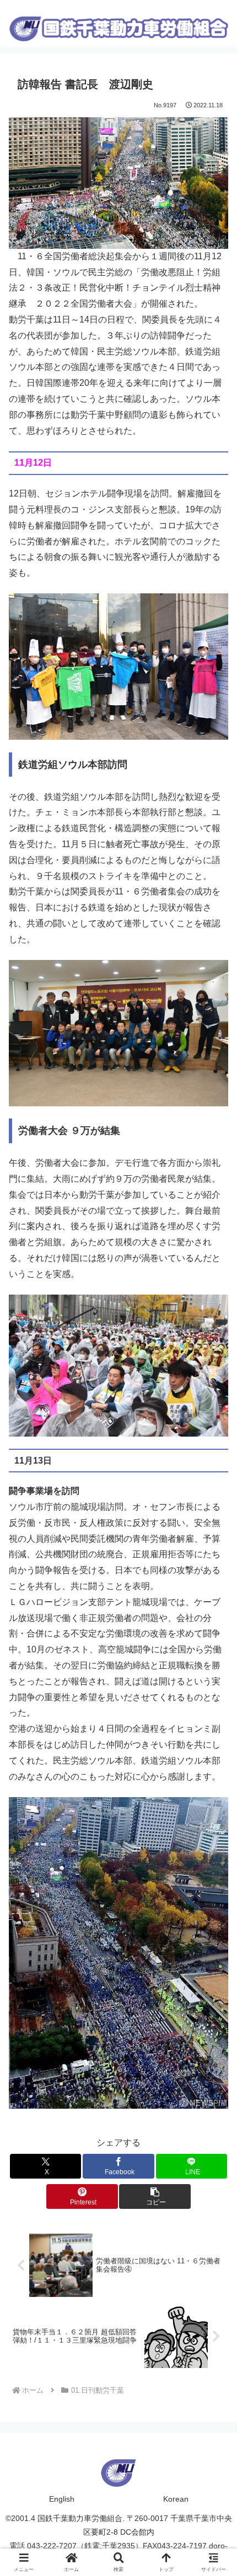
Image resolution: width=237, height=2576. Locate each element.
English (62, 2499)
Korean (176, 2499)
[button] (155, 2196)
